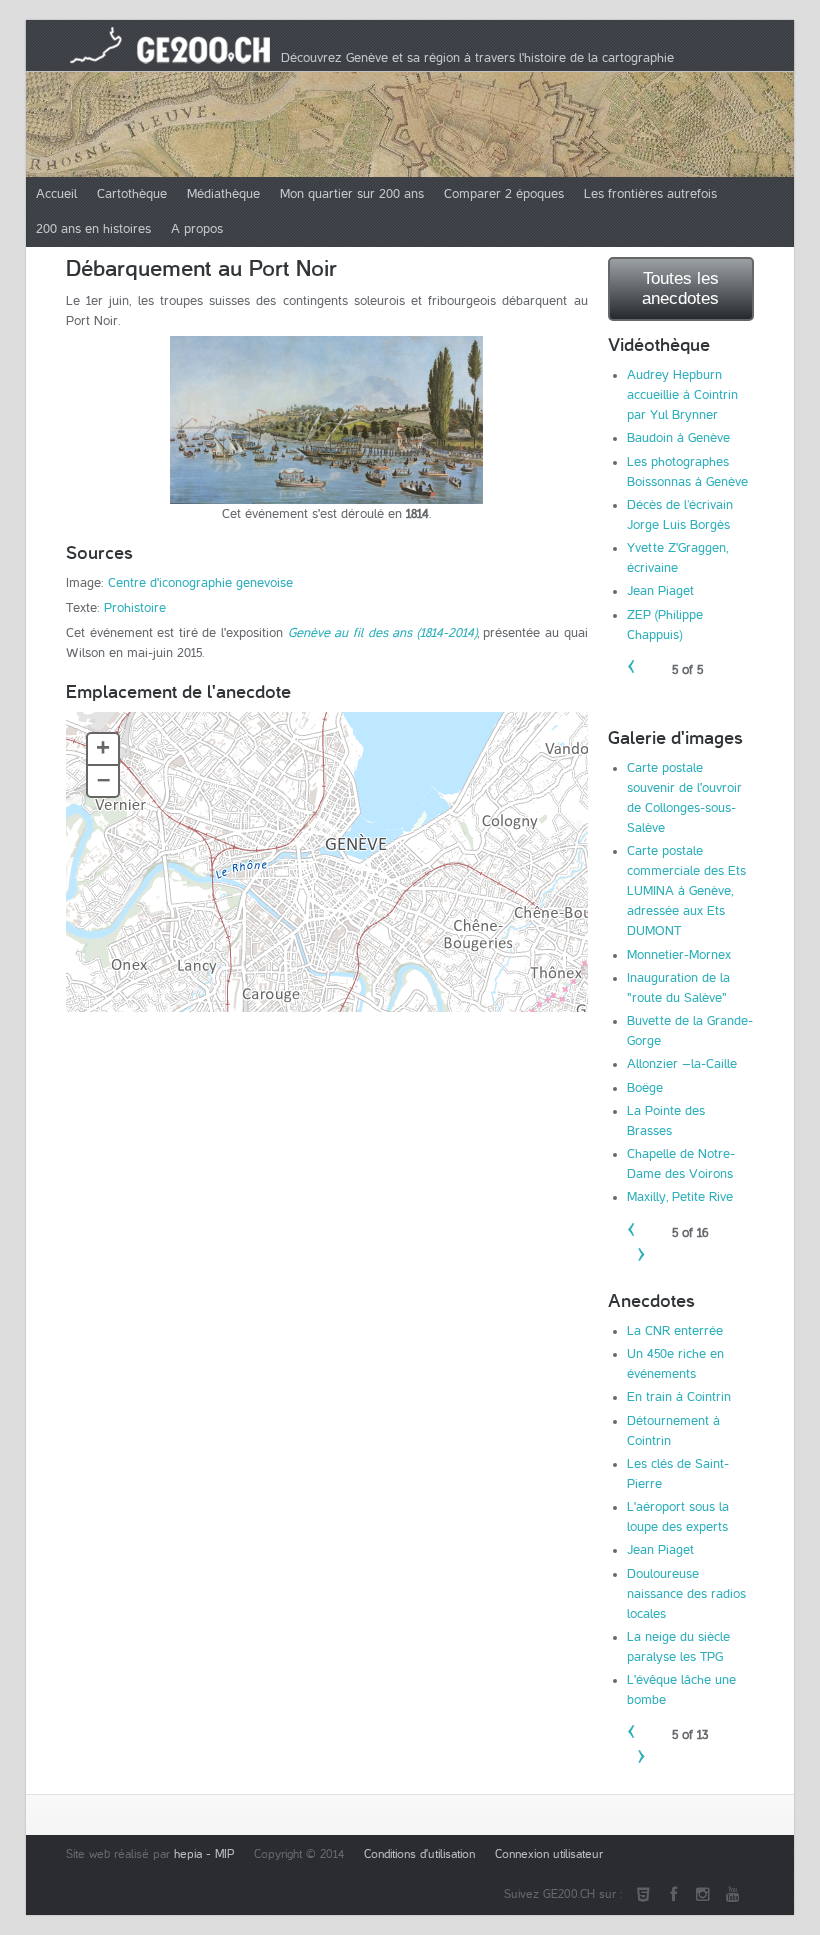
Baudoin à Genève (678, 438)
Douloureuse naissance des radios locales (686, 1594)
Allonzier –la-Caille (682, 1064)
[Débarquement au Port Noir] (327, 420)
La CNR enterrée (675, 1331)
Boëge (645, 1088)
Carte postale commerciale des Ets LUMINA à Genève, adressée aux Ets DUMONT (686, 891)
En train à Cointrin (679, 1397)
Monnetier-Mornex (679, 955)
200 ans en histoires (93, 229)
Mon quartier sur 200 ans (352, 194)
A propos (197, 229)
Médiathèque (223, 194)
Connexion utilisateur (549, 1854)
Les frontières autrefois (650, 194)
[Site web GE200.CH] (643, 1895)
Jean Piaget (660, 591)
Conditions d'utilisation (419, 1854)
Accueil (56, 194)
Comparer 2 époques (504, 194)
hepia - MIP (204, 1854)
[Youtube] (733, 1895)
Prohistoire (135, 608)
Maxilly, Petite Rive (680, 1197)
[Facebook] (673, 1895)
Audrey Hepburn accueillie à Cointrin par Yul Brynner (682, 395)
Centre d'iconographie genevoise (200, 583)
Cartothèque (132, 194)
